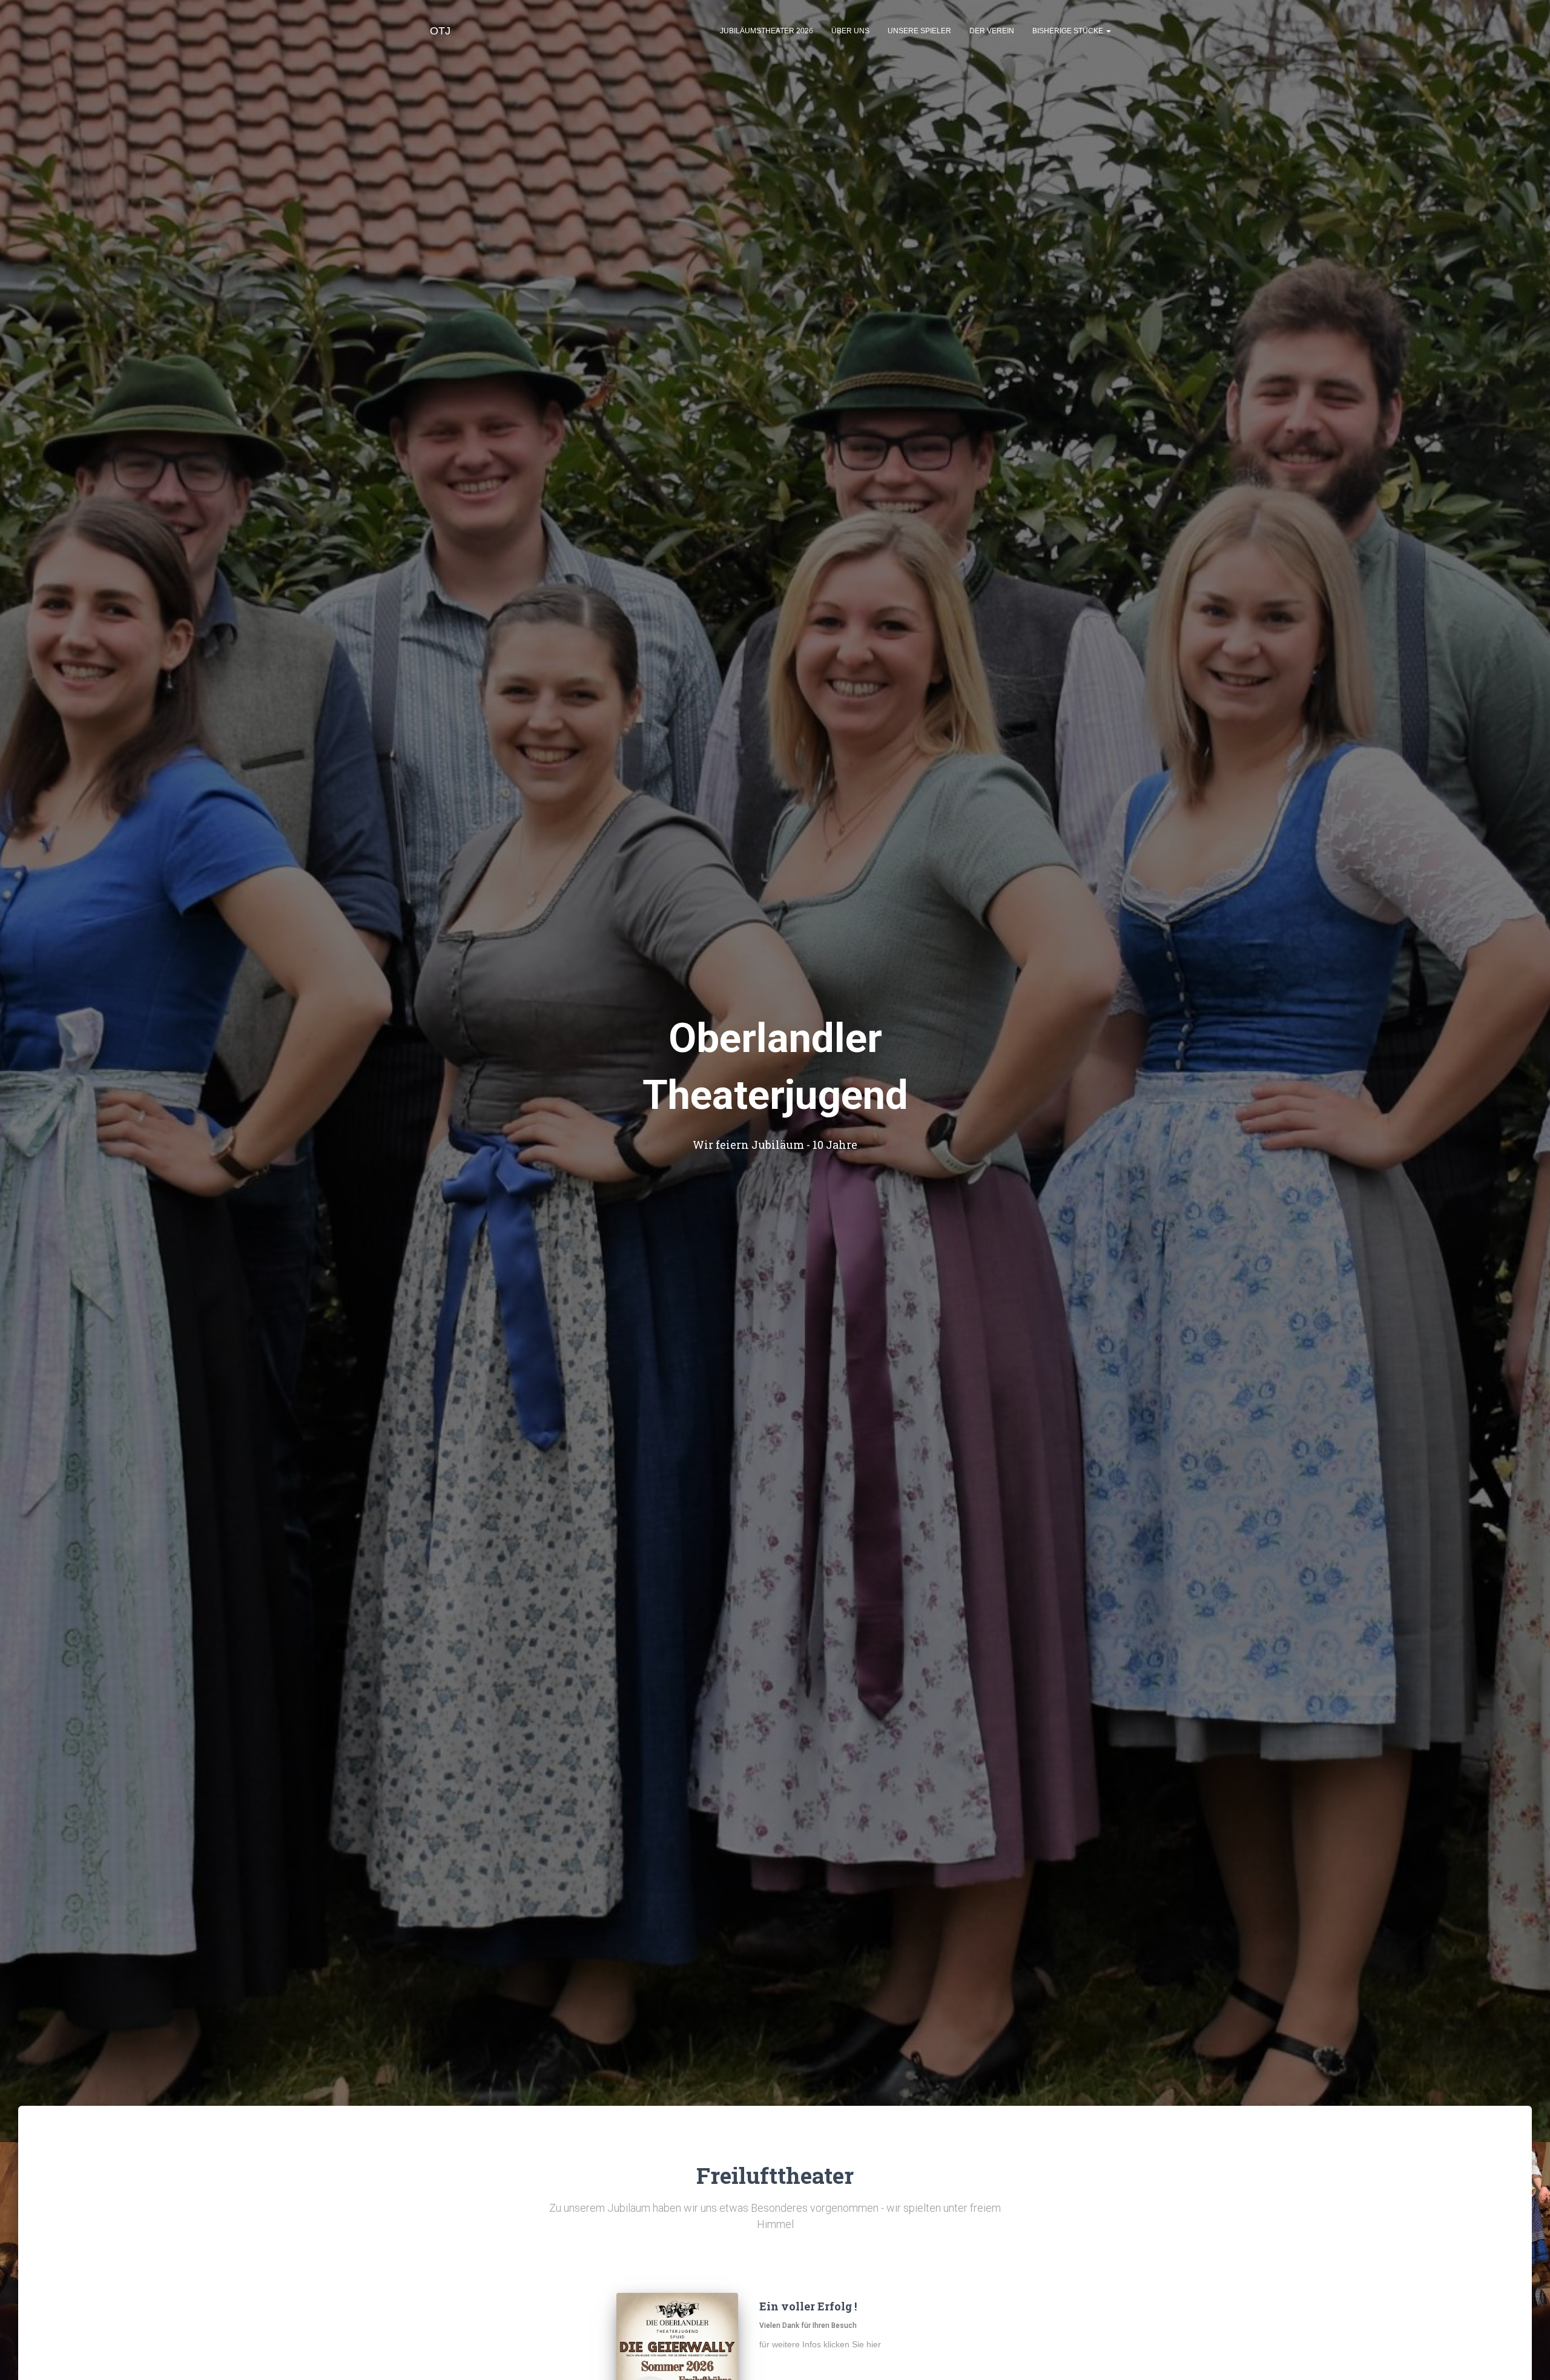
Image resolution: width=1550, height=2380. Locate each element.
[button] (1108, 31)
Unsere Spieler (919, 31)
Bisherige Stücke (1069, 31)
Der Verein (992, 31)
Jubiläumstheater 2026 (767, 31)
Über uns (850, 31)
